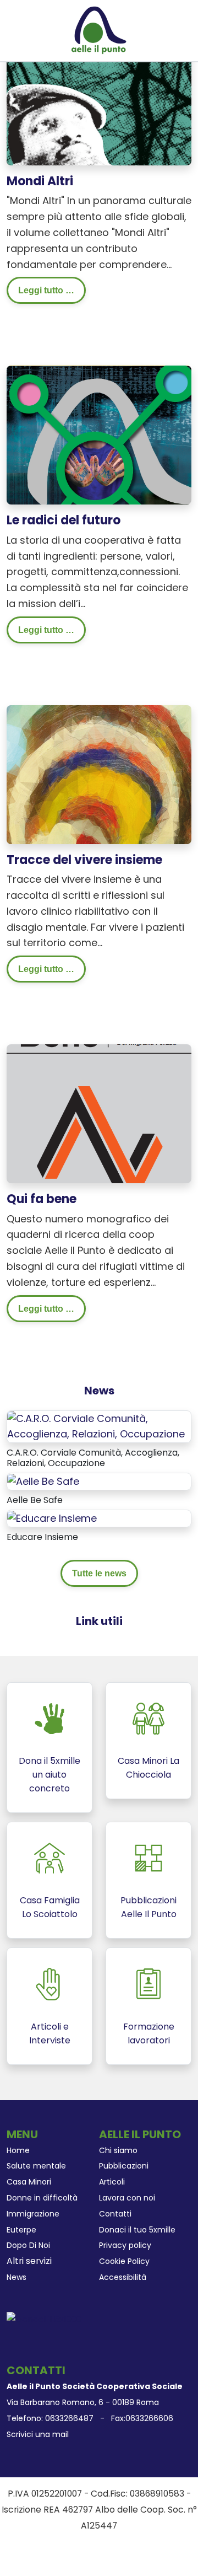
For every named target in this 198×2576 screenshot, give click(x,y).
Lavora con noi (127, 2198)
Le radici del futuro (64, 520)
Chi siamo (118, 2150)
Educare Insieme (42, 1537)
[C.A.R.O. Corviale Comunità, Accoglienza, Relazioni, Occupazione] (99, 1426)
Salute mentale (36, 2166)
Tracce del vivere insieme (84, 860)
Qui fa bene (42, 1199)
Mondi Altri (40, 181)
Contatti (115, 2214)
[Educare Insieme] (52, 1518)
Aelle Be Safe (35, 1500)
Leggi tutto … (46, 290)
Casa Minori (29, 2182)
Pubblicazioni (124, 2166)
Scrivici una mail (38, 2434)
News (16, 2277)
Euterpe (21, 2230)
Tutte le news (99, 1573)
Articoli (112, 2182)
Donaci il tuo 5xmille (137, 2230)
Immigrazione (33, 2214)
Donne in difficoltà (42, 2198)
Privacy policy (125, 2245)
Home (18, 2150)
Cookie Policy (124, 2261)
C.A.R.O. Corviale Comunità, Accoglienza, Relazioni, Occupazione (93, 1458)
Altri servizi (29, 2261)
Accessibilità (123, 2277)
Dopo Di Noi (28, 2245)
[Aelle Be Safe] (43, 1481)
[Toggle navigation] (10, 31)
